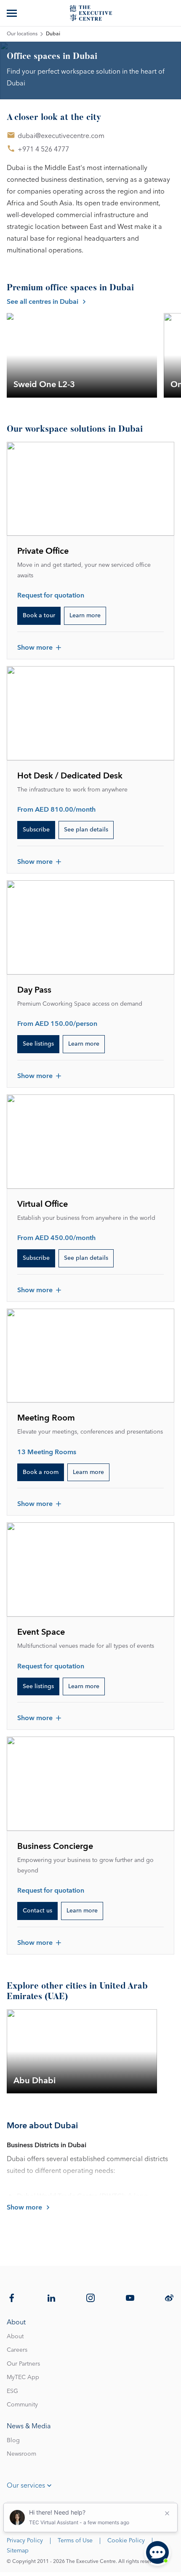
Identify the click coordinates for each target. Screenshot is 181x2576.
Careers (17, 2350)
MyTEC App (23, 2377)
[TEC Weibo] (169, 2298)
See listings (38, 1044)
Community (22, 2405)
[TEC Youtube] (130, 2298)
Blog (13, 2441)
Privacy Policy (25, 2541)
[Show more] (13, 13)
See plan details (86, 830)
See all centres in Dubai (43, 302)
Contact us (37, 1911)
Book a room (41, 1472)
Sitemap (18, 2551)
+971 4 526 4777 (43, 149)
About (15, 2337)
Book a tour (39, 616)
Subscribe (36, 830)
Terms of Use (75, 2541)
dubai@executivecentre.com (61, 136)
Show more (35, 648)
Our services (26, 2486)
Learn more (85, 616)
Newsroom (21, 2454)
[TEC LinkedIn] (51, 2298)
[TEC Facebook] (12, 2298)
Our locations (22, 34)
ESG (12, 2391)
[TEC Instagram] (90, 2298)
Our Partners (23, 2364)
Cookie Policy (126, 2541)
